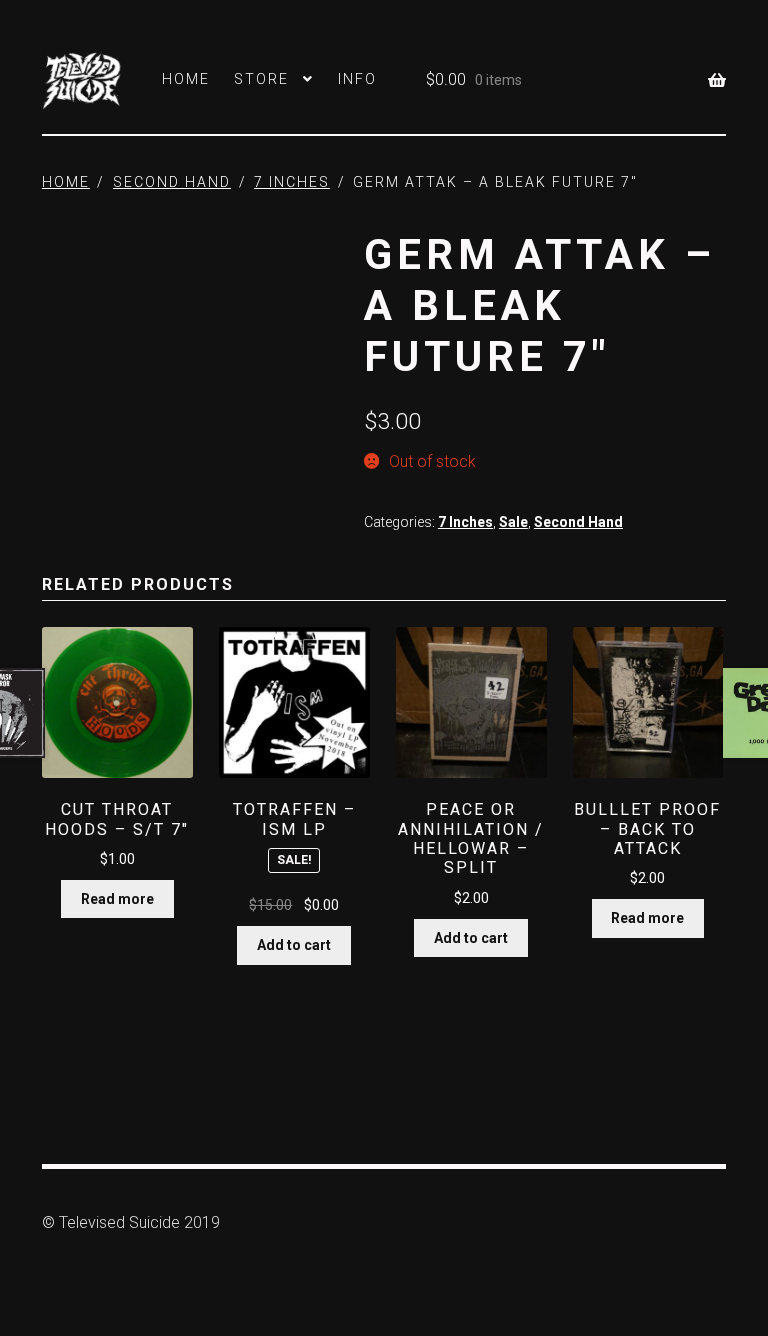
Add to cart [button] (294, 945)
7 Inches (292, 182)
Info (357, 79)
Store (261, 79)
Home (186, 79)
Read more (117, 899)
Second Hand (172, 182)
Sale (513, 522)
